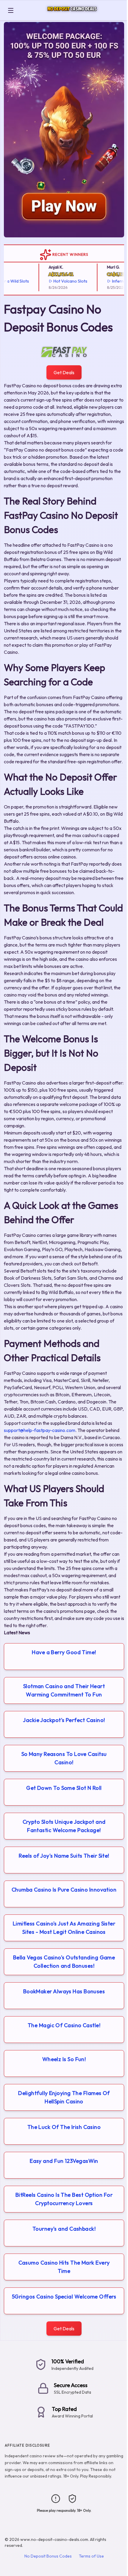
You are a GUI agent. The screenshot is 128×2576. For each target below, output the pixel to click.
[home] (72, 16)
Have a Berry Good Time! (64, 1652)
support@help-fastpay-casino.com (40, 1430)
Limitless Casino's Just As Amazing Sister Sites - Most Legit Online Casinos (64, 1928)
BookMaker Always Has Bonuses (64, 1991)
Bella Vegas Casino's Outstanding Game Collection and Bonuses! (64, 1962)
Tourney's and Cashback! (64, 2229)
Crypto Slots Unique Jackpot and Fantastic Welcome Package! (64, 1826)
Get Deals (64, 372)
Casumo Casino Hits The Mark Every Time (64, 2267)
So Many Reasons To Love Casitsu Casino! (64, 1758)
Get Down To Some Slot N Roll (64, 1788)
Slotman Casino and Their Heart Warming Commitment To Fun (64, 1690)
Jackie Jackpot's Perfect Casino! (64, 1720)
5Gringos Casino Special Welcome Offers (64, 2297)
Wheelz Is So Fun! (64, 2059)
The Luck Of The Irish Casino (64, 2127)
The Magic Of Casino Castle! (64, 2025)
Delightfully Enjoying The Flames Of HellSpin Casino (64, 2097)
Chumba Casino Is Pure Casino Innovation (64, 1890)
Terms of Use (91, 2556)
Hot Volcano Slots (59, 281)
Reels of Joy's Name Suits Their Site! (64, 1856)
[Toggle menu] (11, 10)
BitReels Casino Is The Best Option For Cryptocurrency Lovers (64, 2199)
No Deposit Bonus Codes (48, 2556)
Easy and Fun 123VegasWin (64, 2161)
